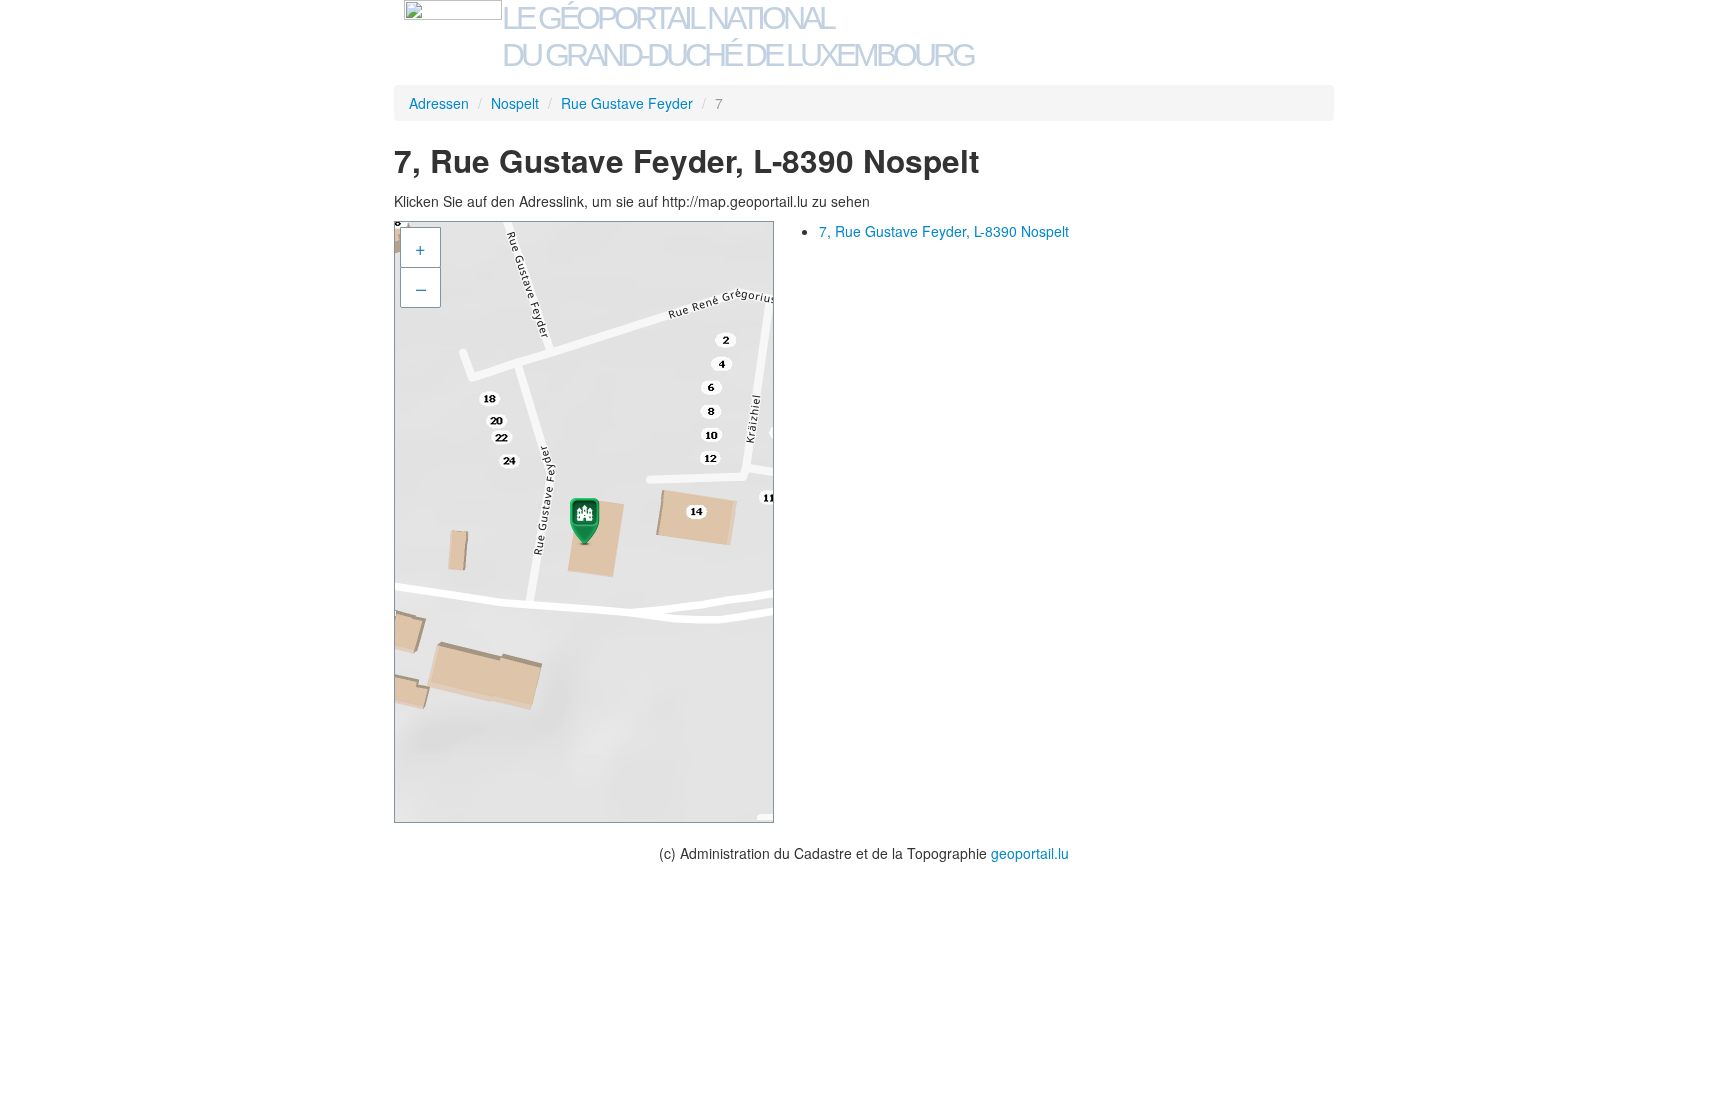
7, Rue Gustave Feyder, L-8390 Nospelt (944, 231)
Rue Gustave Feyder (627, 103)
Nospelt (515, 103)
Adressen (439, 103)
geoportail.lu (1030, 853)
